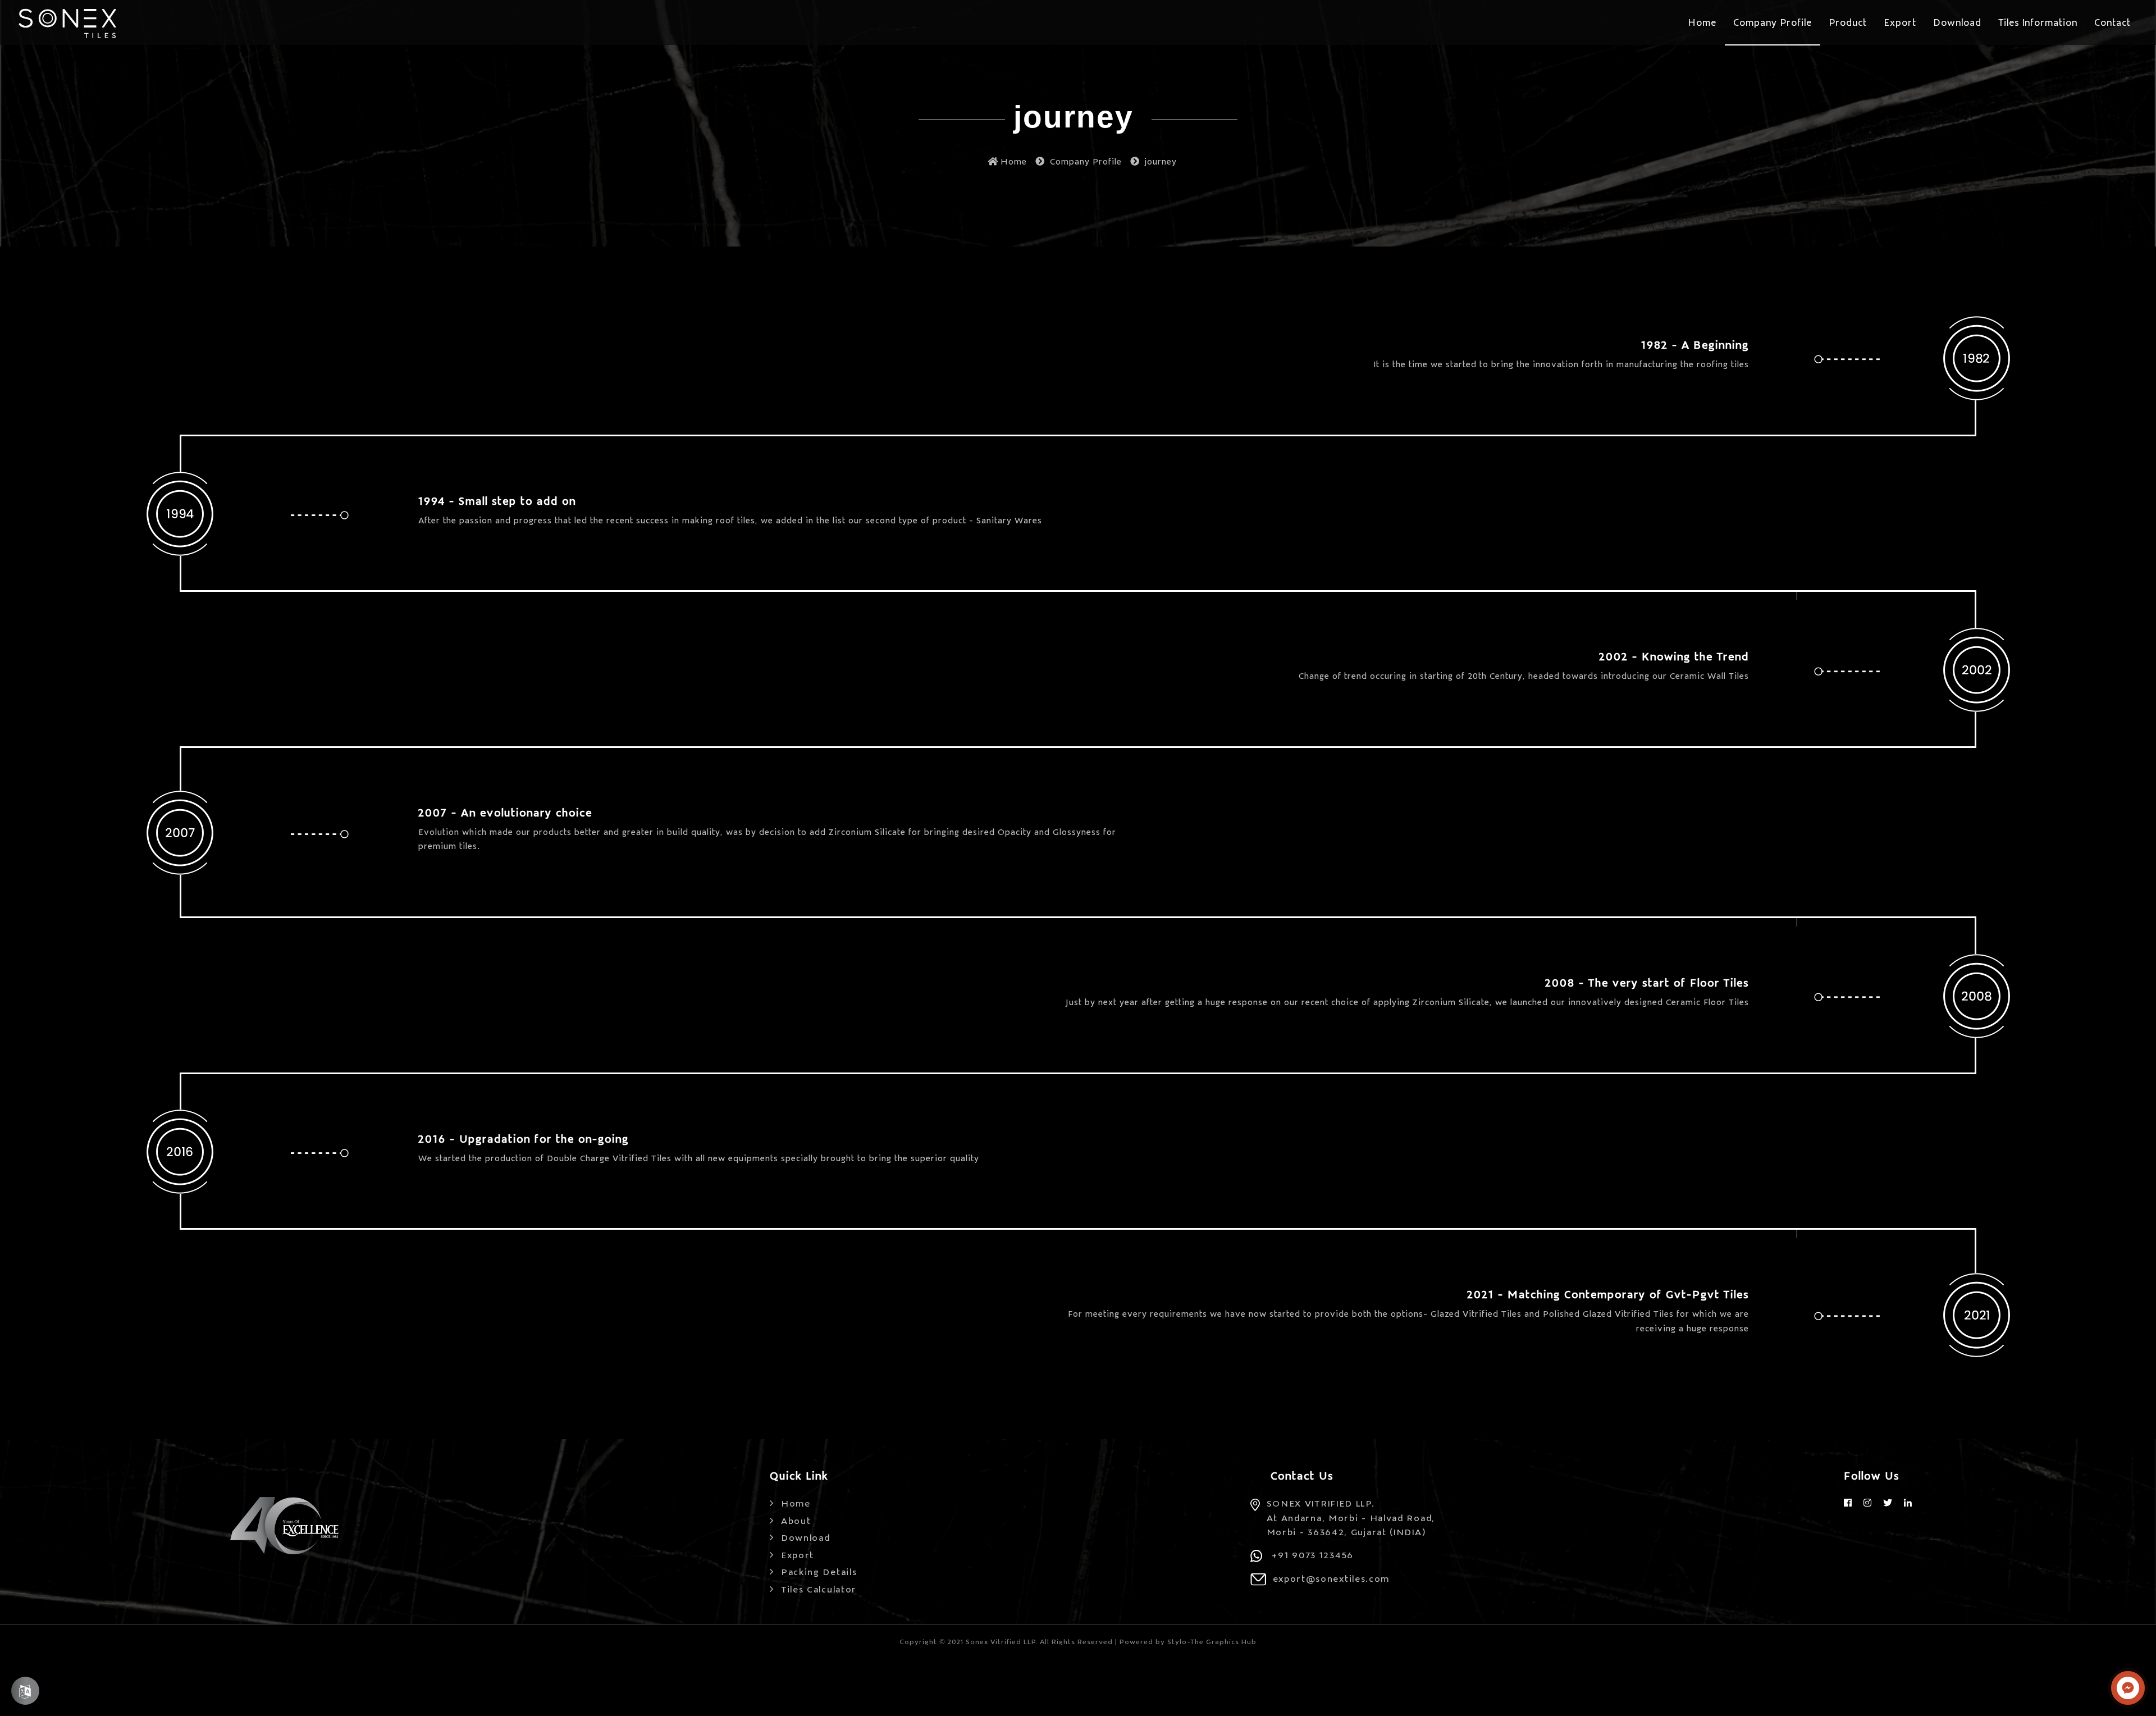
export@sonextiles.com (1331, 1578)
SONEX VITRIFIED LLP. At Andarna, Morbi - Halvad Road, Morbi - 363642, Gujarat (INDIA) (1351, 1517)
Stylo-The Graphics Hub (1212, 1641)
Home (1014, 161)
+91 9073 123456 (1313, 1554)
